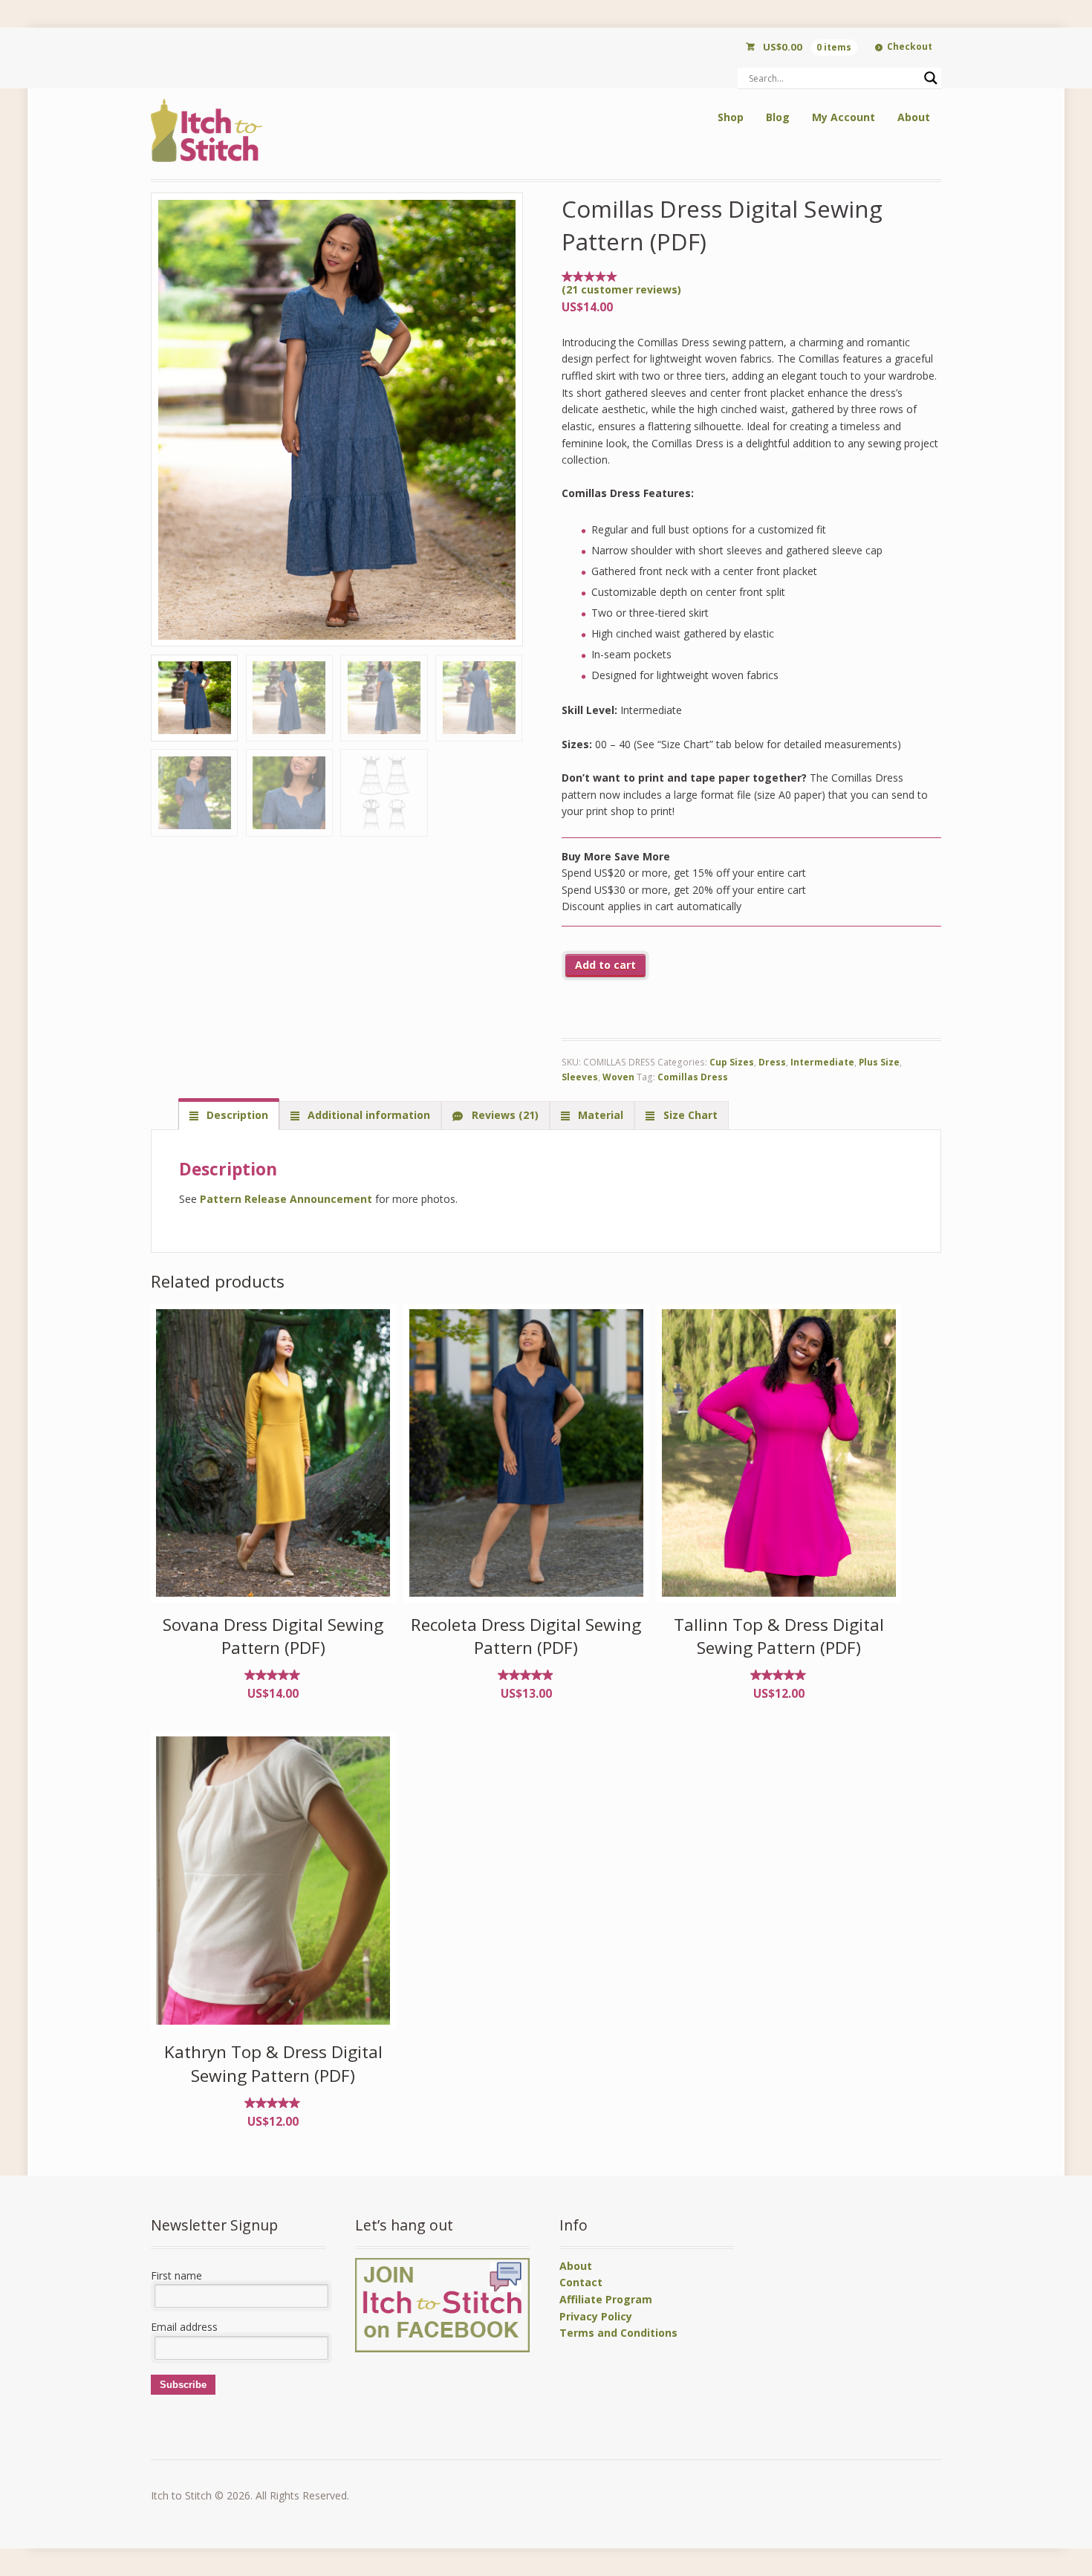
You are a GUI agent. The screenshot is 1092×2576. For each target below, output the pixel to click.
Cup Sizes (732, 1062)
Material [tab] (599, 1115)
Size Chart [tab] (689, 1115)
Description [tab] (236, 1115)
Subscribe (183, 2385)
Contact (581, 2282)
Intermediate (822, 1062)
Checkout (910, 46)
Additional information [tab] (367, 1115)
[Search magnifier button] (931, 78)
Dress (772, 1062)
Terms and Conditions (618, 2333)
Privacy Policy (596, 2316)
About (914, 117)
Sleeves (580, 1077)
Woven (618, 1077)
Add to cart (605, 965)
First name (176, 2275)
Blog (778, 117)
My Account (844, 117)
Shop (731, 117)
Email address (184, 2327)
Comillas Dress (693, 1077)
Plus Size (879, 1062)
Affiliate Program (606, 2299)
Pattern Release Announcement (286, 1199)
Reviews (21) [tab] (504, 1115)
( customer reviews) (621, 289)
